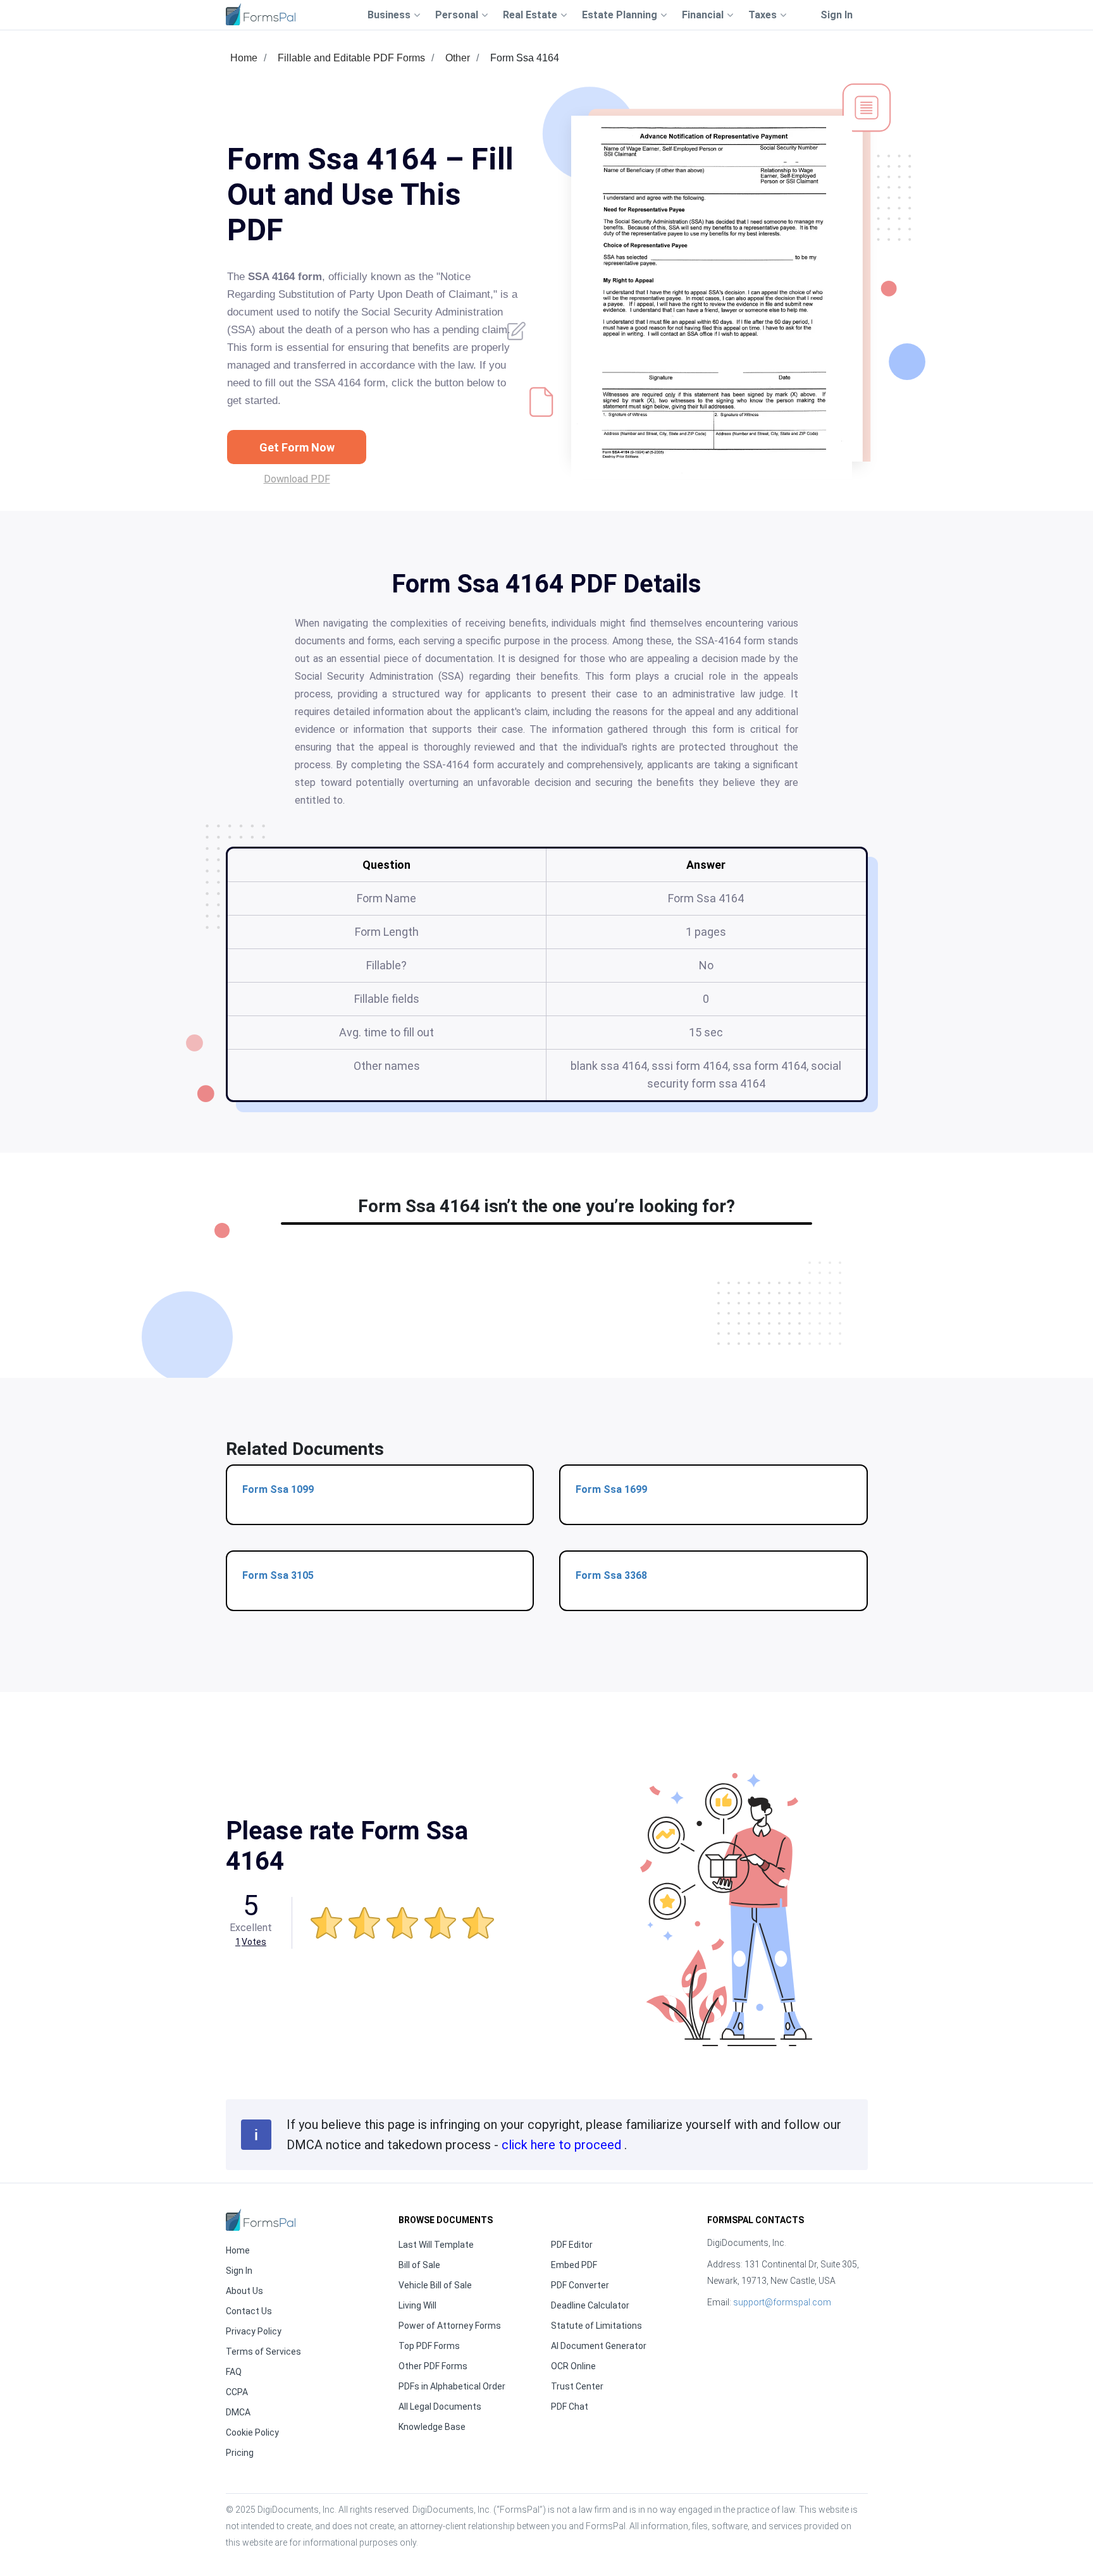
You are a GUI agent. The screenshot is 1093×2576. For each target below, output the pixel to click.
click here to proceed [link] (563, 2145)
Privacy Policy (254, 2331)
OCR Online (573, 2366)
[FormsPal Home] (261, 2220)
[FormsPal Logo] (261, 14)
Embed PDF (574, 2265)
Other (458, 58)
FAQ (234, 2372)
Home (244, 58)
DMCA (238, 2412)
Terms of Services (263, 2352)
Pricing (240, 2453)
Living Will (417, 2305)
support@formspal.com (782, 2302)
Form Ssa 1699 (611, 1489)
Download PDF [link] (297, 479)
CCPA (237, 2392)
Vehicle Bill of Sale (435, 2285)
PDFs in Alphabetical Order (452, 2386)
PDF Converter (580, 2285)
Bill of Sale (419, 2265)
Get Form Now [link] (297, 447)
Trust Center (577, 2386)
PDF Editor (572, 2245)
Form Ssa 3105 (278, 1575)
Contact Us (249, 2311)
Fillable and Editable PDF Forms (351, 58)
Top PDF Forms (429, 2346)
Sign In (837, 15)
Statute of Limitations (596, 2326)
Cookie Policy (252, 2432)
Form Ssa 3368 (611, 1575)
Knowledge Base (432, 2427)
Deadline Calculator (590, 2305)
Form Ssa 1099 (278, 1489)
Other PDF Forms (433, 2366)
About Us (244, 2291)
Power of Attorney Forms (450, 2326)
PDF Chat (570, 2407)
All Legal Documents (440, 2407)
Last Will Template (436, 2245)
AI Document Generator (599, 2346)
